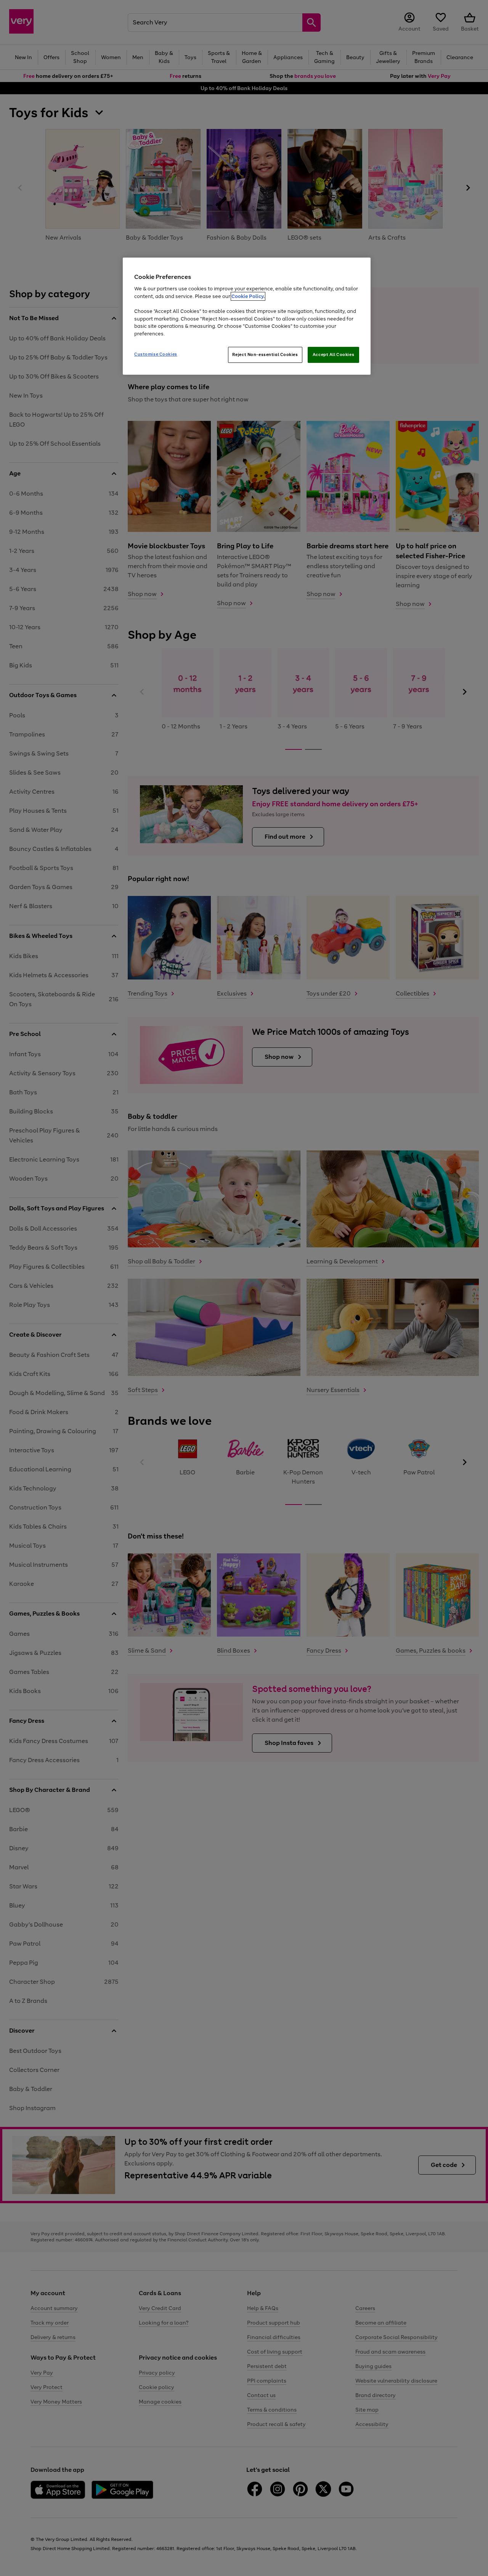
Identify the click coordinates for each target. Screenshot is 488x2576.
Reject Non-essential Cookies (265, 354)
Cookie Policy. (248, 296)
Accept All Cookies (333, 354)
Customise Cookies (156, 354)
